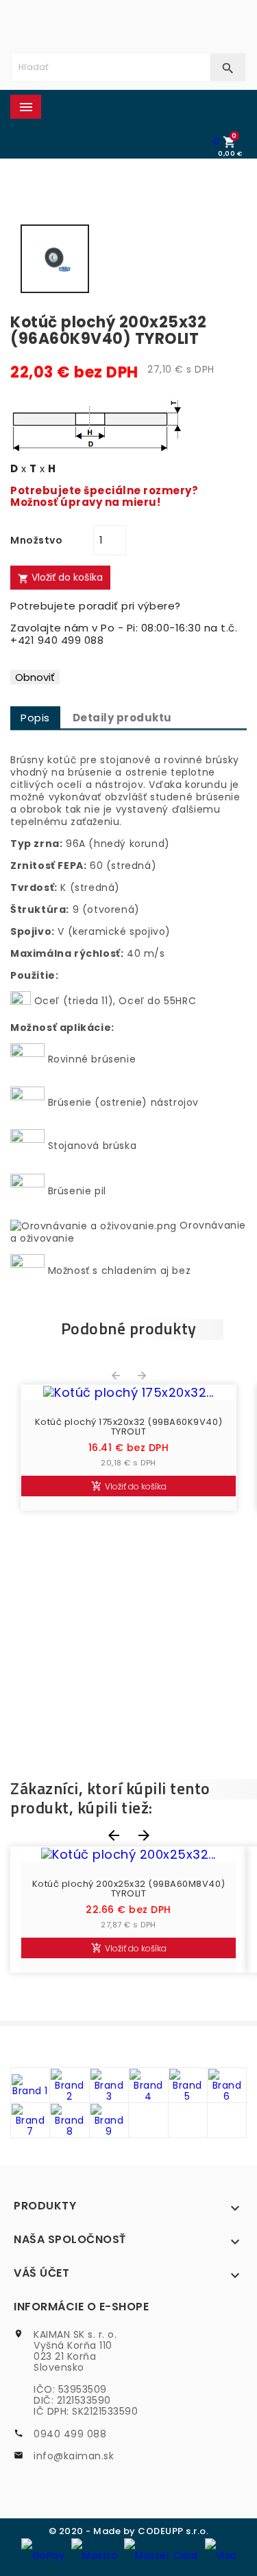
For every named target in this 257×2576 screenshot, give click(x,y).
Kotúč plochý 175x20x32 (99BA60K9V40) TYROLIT (129, 1427)
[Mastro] (94, 2555)
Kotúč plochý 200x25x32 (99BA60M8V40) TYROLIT (129, 1889)
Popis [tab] (35, 718)
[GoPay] (43, 2555)
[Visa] (221, 2555)
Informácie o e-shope (81, 2307)
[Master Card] (161, 2555)
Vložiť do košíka (60, 577)
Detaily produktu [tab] (122, 718)
